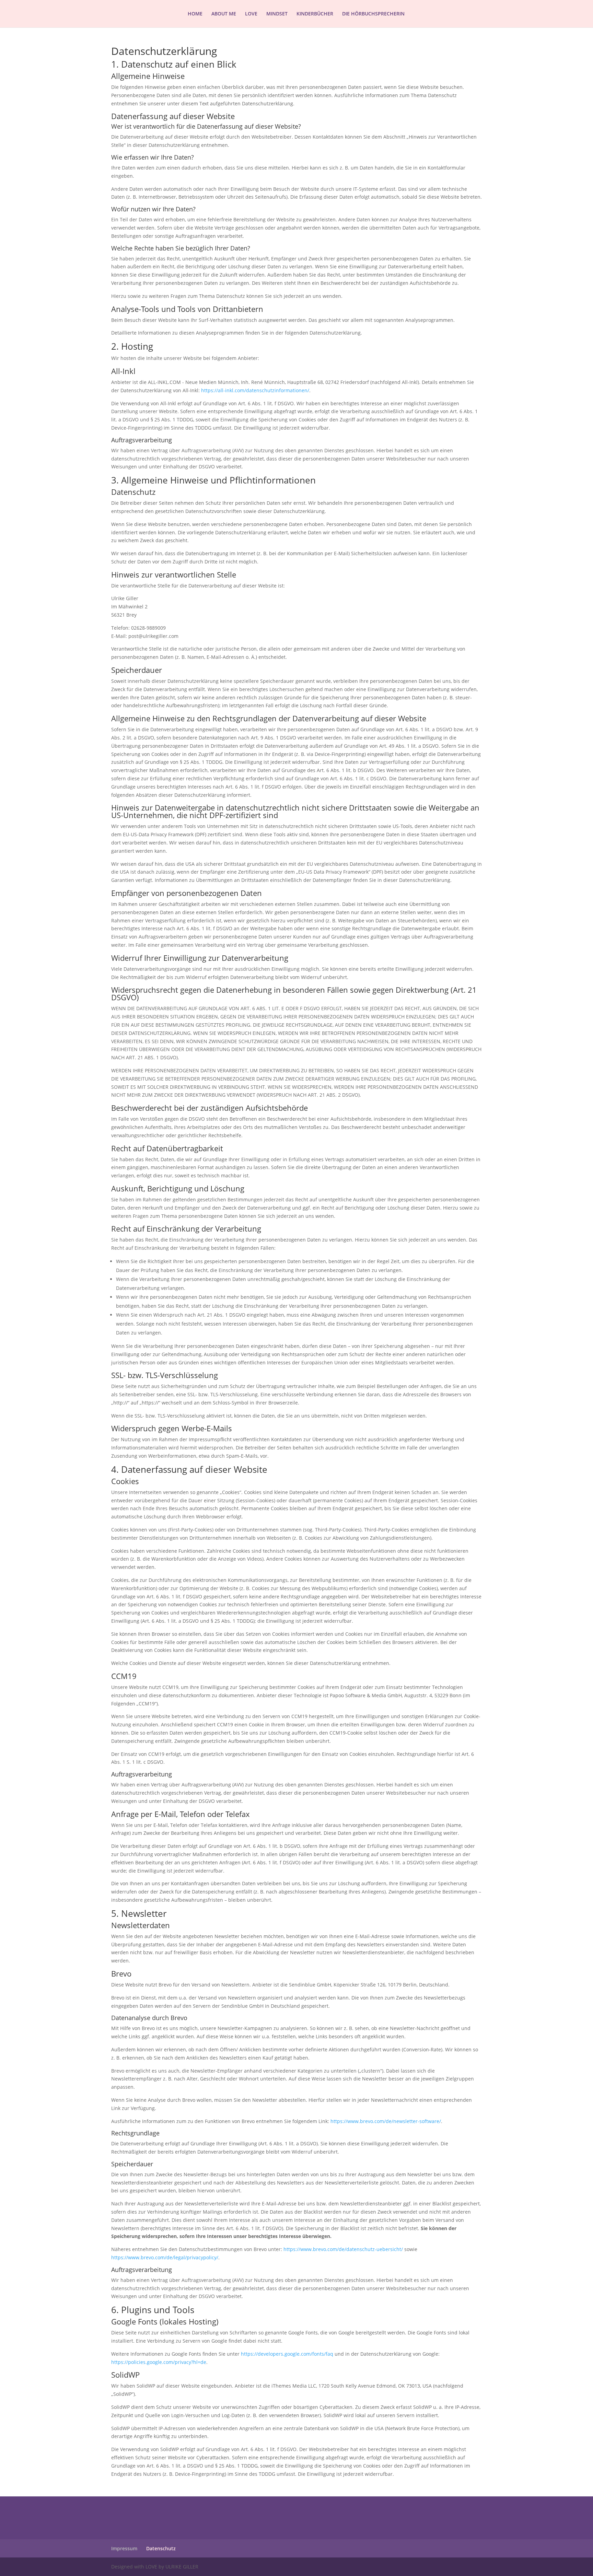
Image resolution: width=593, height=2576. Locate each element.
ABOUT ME (224, 14)
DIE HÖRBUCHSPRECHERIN (373, 14)
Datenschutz (161, 2548)
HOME (195, 14)
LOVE (251, 14)
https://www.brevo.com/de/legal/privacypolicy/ (165, 2257)
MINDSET (277, 14)
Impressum (124, 2548)
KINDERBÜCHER (315, 14)
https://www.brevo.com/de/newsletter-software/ (386, 2121)
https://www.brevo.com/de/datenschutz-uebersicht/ (343, 2249)
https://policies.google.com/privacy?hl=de (159, 2362)
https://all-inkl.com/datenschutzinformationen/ (255, 390)
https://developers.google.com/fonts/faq (287, 2354)
